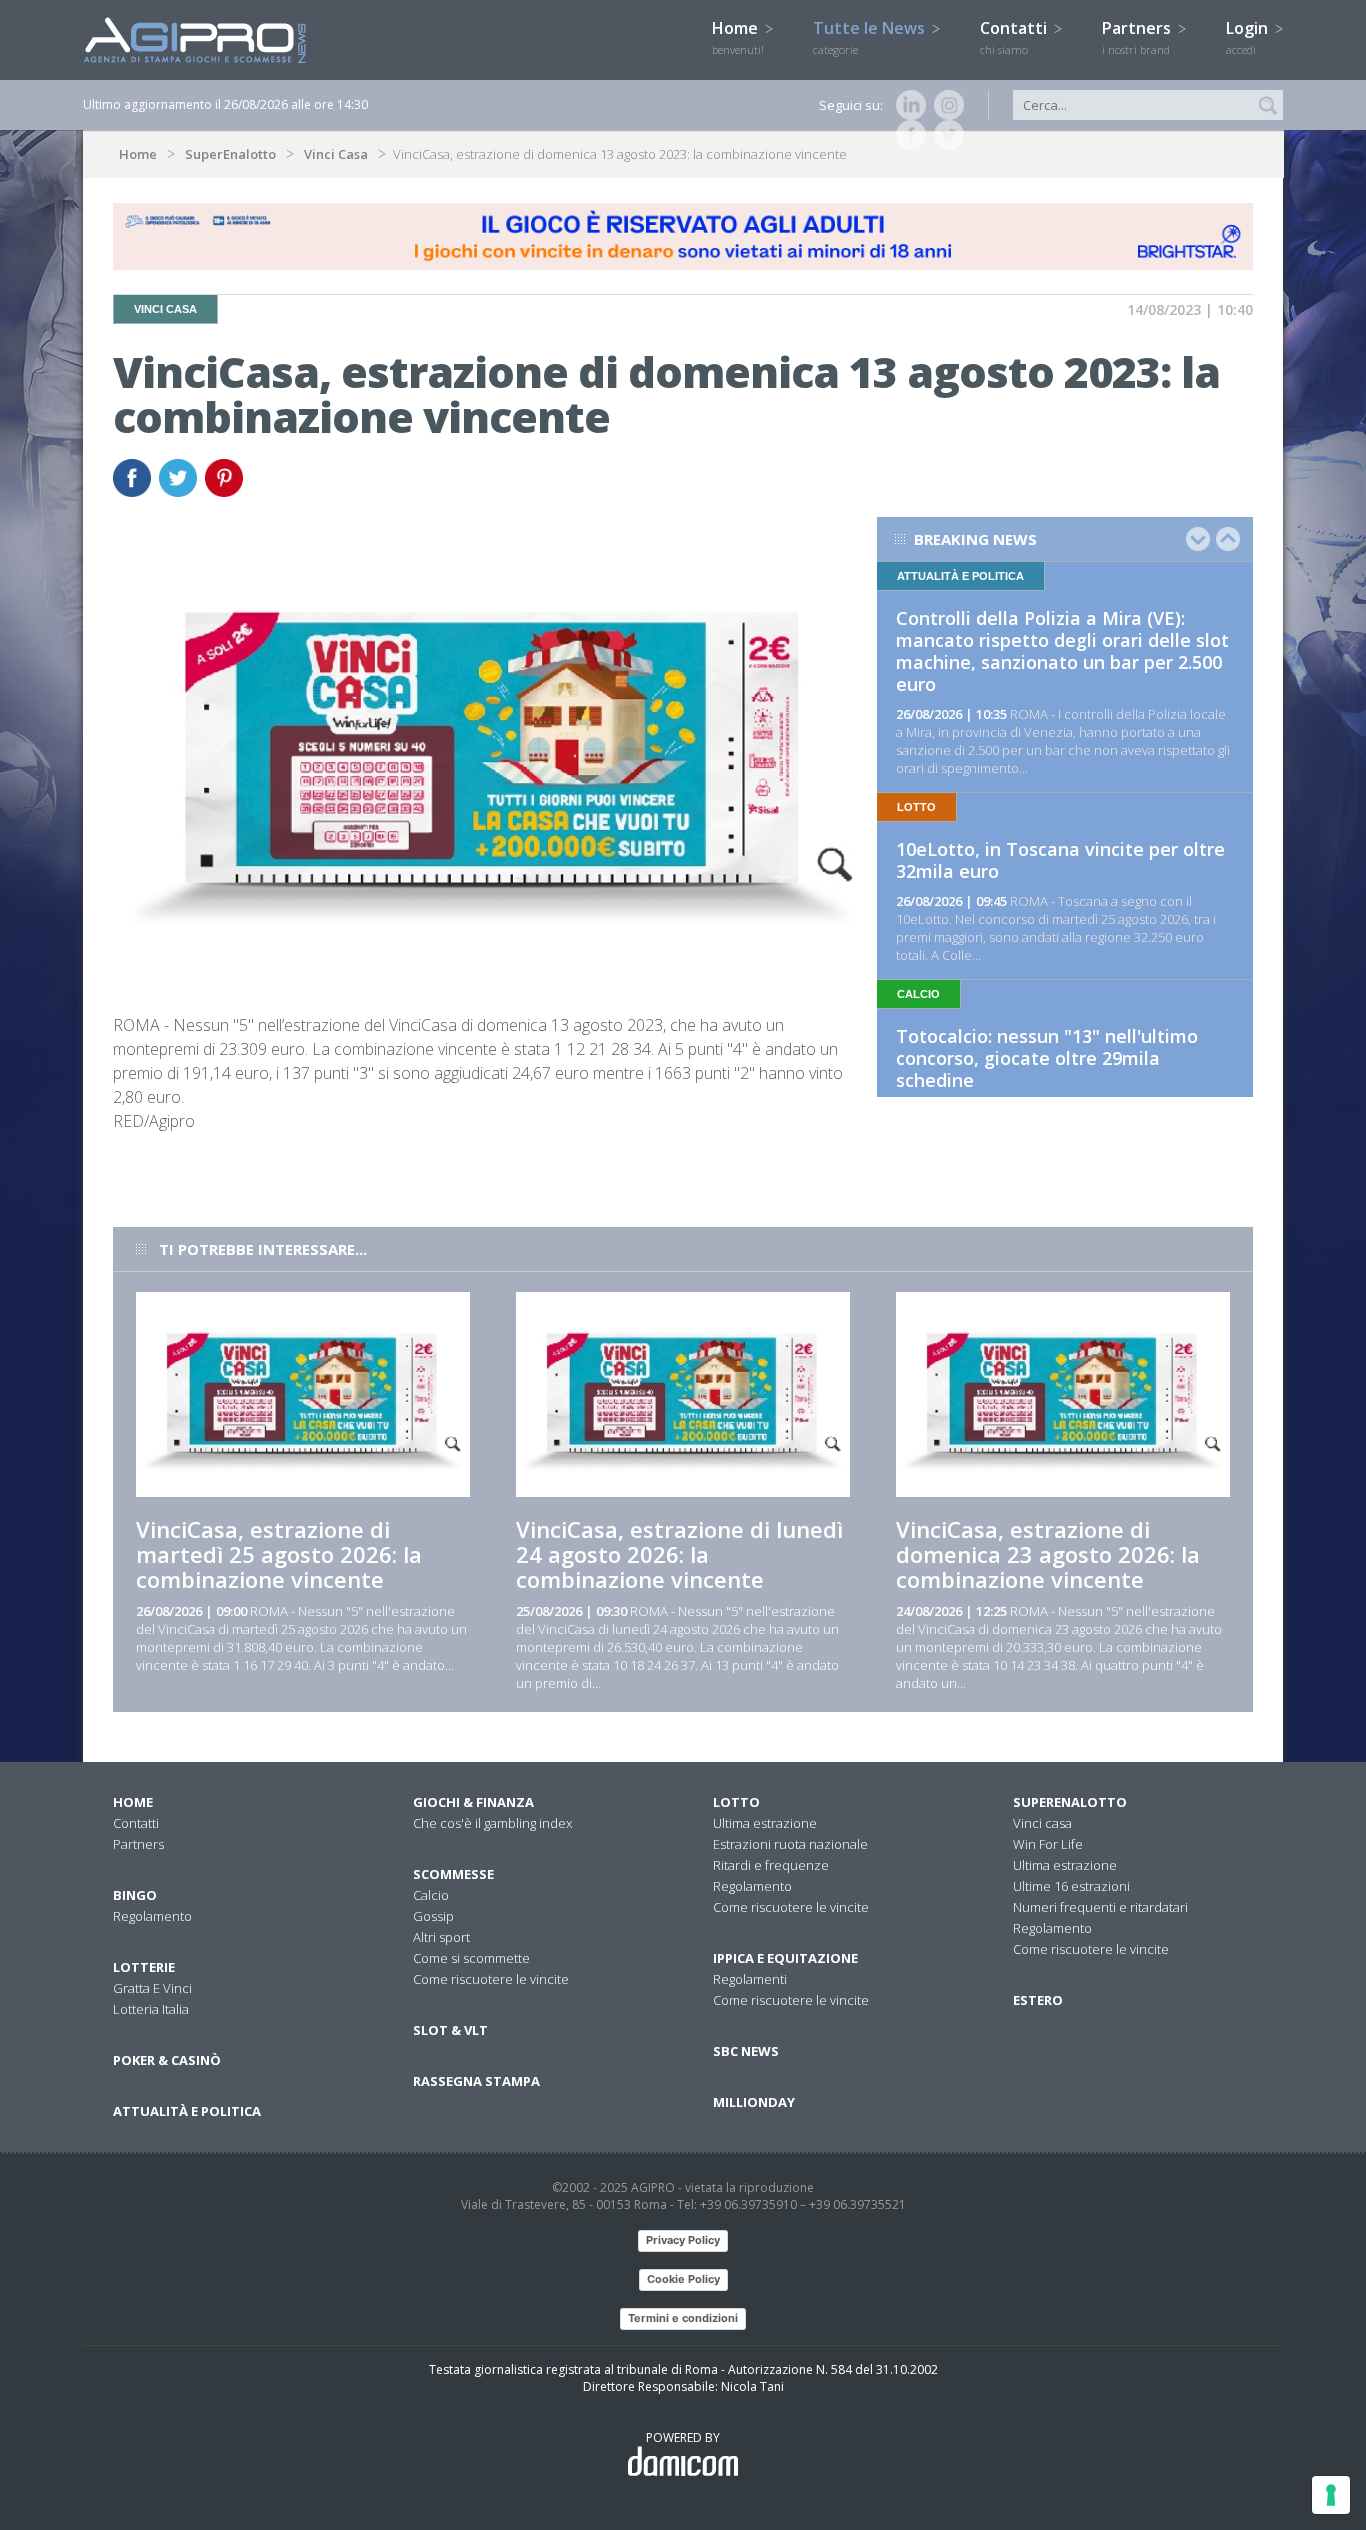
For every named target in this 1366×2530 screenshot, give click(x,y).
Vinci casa (1042, 1823)
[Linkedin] (907, 105)
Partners (1138, 37)
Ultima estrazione (765, 1823)
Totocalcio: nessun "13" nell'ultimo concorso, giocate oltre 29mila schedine (1047, 1058)
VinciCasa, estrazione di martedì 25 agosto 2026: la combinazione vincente (279, 1554)
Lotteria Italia (151, 2009)
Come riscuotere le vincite (491, 1979)
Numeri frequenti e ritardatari (1100, 1907)
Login (1249, 37)
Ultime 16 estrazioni (1071, 1886)
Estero (1038, 2000)
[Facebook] (907, 135)
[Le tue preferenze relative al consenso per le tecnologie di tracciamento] (1331, 2495)
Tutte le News (871, 37)
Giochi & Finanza (473, 1802)
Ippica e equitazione (785, 1958)
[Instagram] (945, 105)
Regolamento (152, 1916)
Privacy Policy (683, 2240)
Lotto (736, 1802)
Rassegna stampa (476, 2081)
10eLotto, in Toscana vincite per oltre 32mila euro (1060, 860)
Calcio (431, 1895)
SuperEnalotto (230, 154)
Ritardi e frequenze (771, 1865)
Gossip (433, 1916)
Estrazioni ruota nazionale (790, 1844)
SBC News (746, 2051)
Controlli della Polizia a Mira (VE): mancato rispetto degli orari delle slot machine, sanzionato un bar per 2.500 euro (1062, 651)
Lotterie (144, 1967)
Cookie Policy (683, 2279)
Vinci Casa (336, 154)
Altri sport (441, 1937)
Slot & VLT (450, 2030)
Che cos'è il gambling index (492, 1823)
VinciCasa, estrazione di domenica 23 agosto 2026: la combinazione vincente (1048, 1554)
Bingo (135, 1895)
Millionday (754, 2102)
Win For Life (1048, 1844)
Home (738, 37)
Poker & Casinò (167, 2060)
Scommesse (453, 1874)
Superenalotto (1070, 1802)
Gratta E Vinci (152, 1988)
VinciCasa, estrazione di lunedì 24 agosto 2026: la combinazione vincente (679, 1554)
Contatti (1015, 37)
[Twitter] (945, 135)
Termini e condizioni (683, 2318)
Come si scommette (471, 1958)
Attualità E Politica (187, 2111)
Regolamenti (750, 1979)
